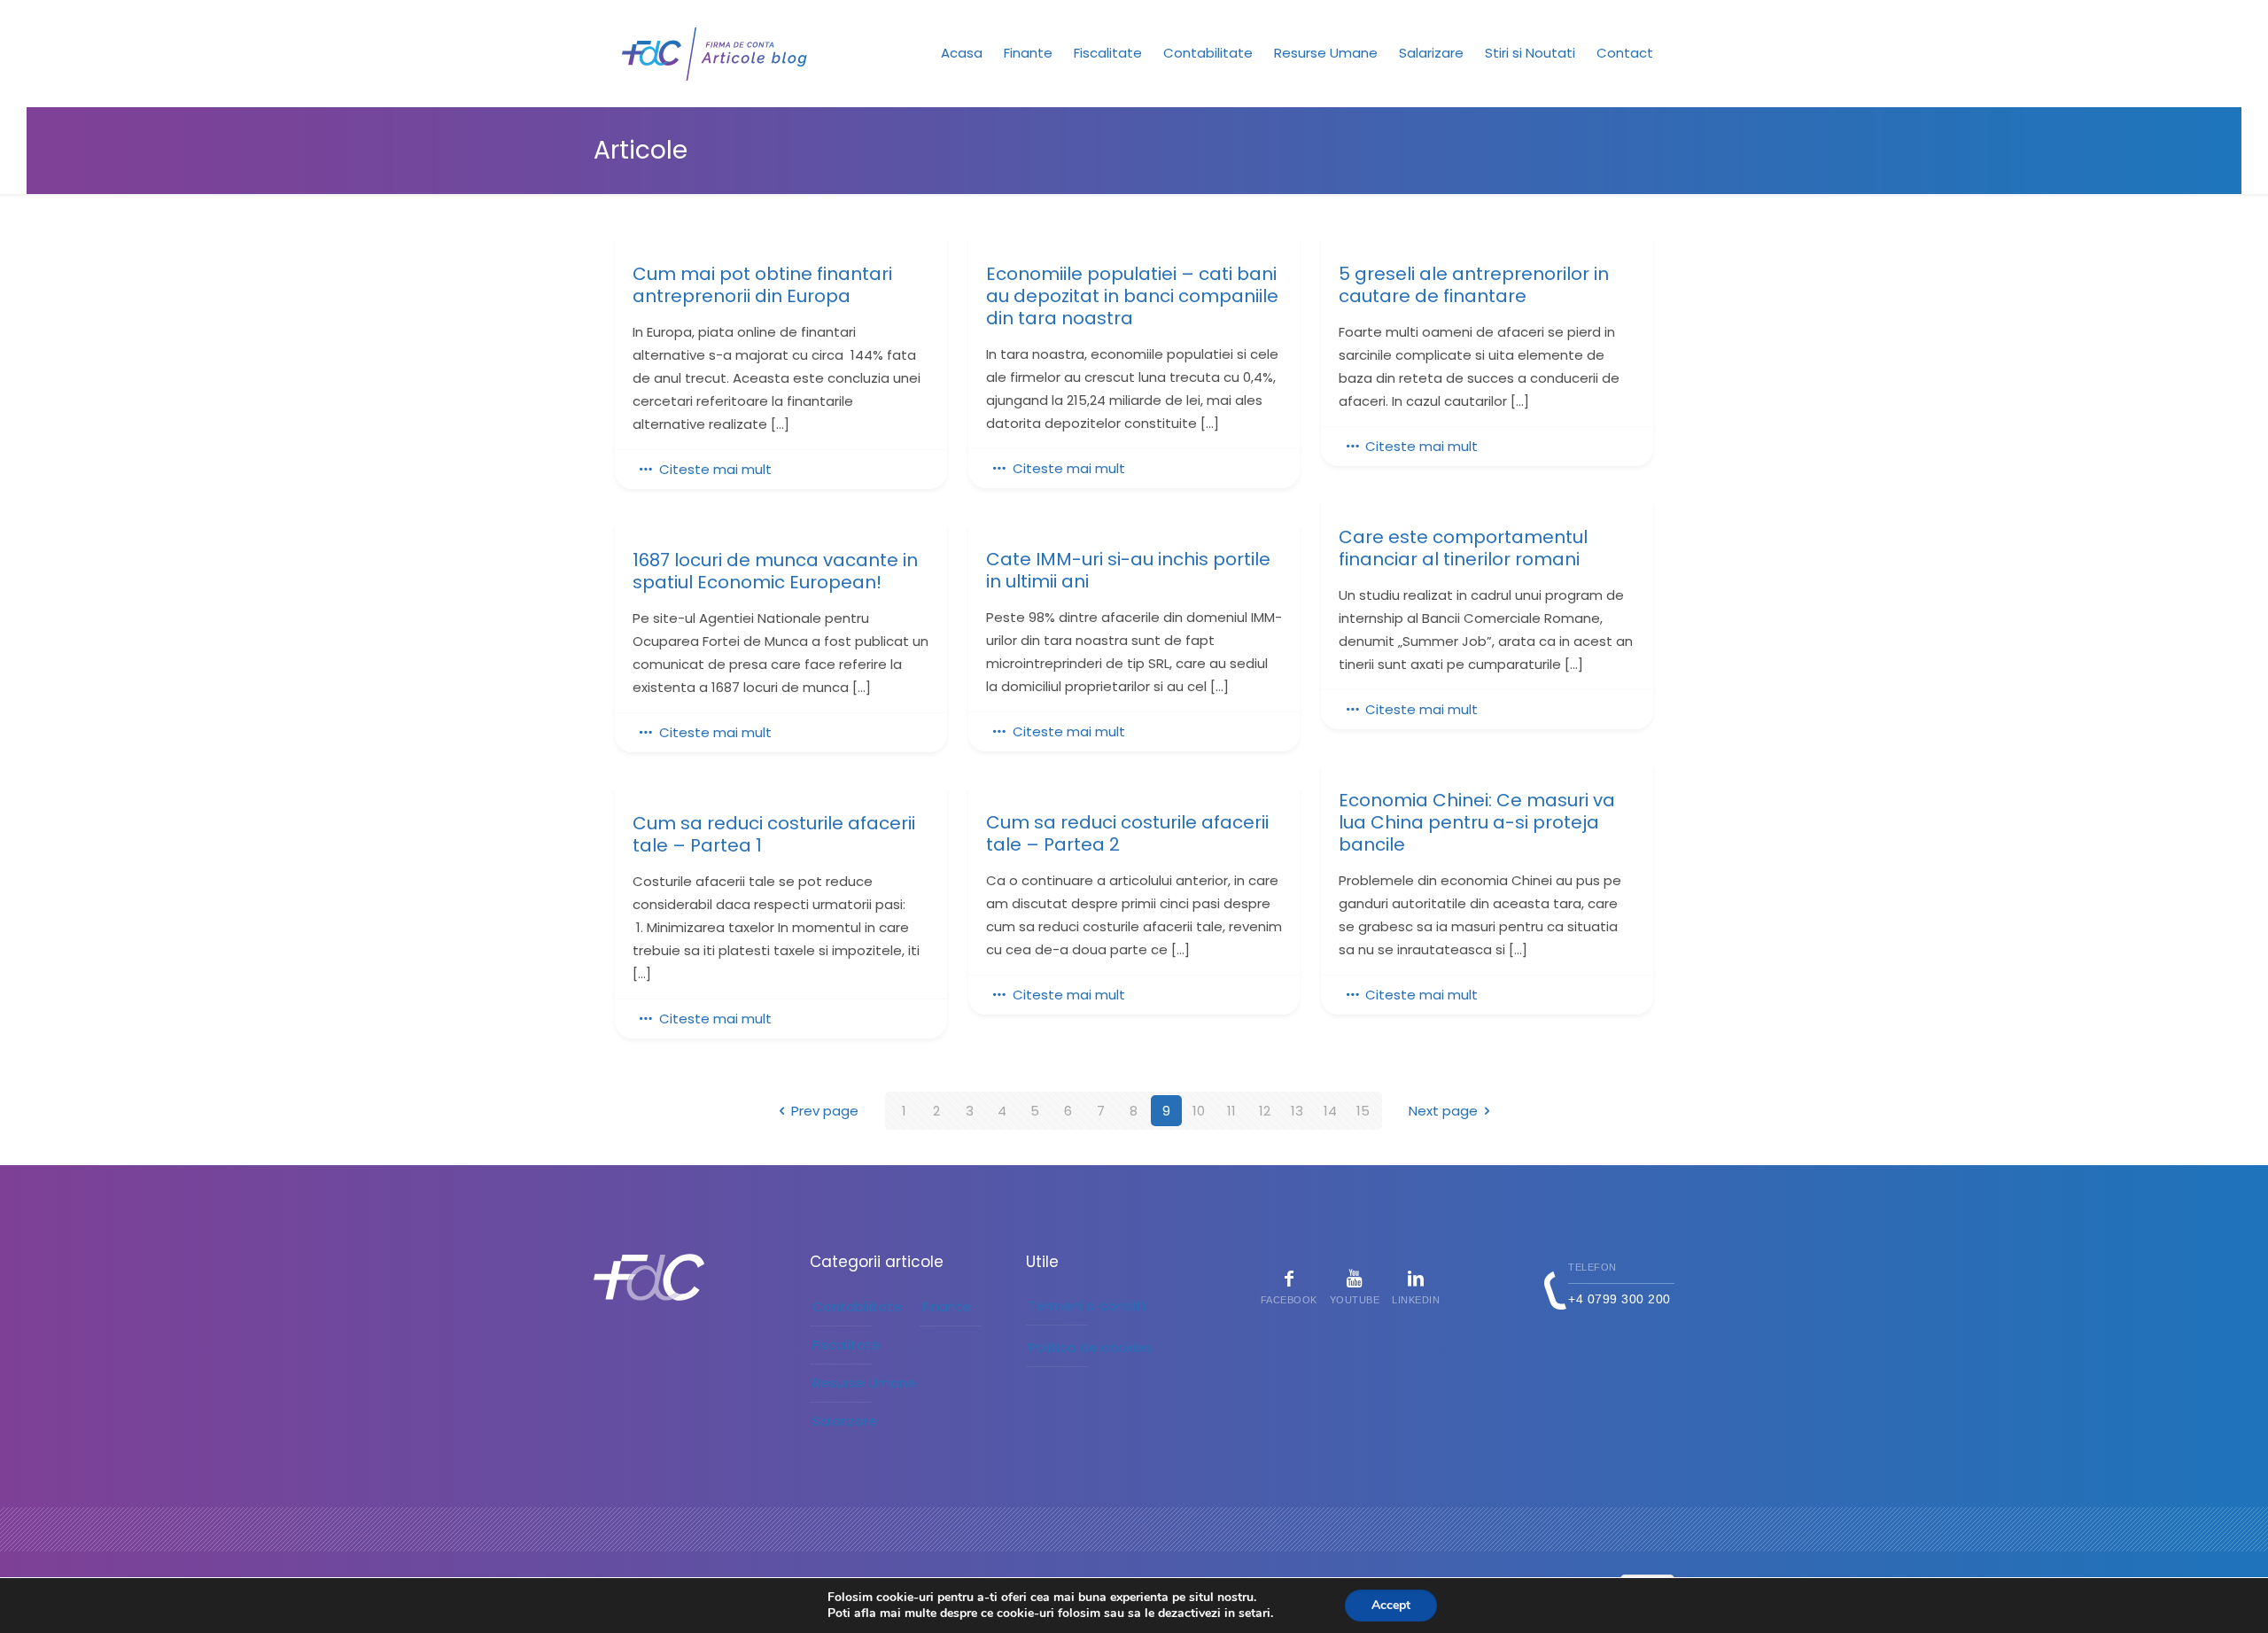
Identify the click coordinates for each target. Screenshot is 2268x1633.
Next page (1443, 1111)
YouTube (1355, 1300)
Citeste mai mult (715, 469)
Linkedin (1416, 1300)
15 (1363, 1111)
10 (1199, 1111)
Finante (947, 1306)
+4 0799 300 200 (1619, 1299)
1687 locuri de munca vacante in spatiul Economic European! (775, 572)
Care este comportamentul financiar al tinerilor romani (1463, 548)
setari (1254, 1614)
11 (1231, 1111)
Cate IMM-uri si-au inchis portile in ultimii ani (1128, 571)
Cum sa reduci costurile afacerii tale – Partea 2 (1127, 834)
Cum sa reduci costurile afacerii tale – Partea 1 (774, 835)
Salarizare (845, 1421)
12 (1265, 1111)
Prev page (825, 1111)
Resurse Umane (864, 1383)
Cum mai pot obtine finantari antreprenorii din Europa (762, 285)
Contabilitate (857, 1306)
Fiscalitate (847, 1345)
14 (1330, 1111)
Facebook (1289, 1300)
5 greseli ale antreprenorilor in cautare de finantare (1474, 285)
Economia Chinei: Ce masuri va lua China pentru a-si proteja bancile (1477, 823)
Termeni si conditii (1088, 1306)
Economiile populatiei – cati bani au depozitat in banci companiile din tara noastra (1132, 296)
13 (1297, 1111)
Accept (1391, 1605)
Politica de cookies (1090, 1347)
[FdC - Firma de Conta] (715, 53)
